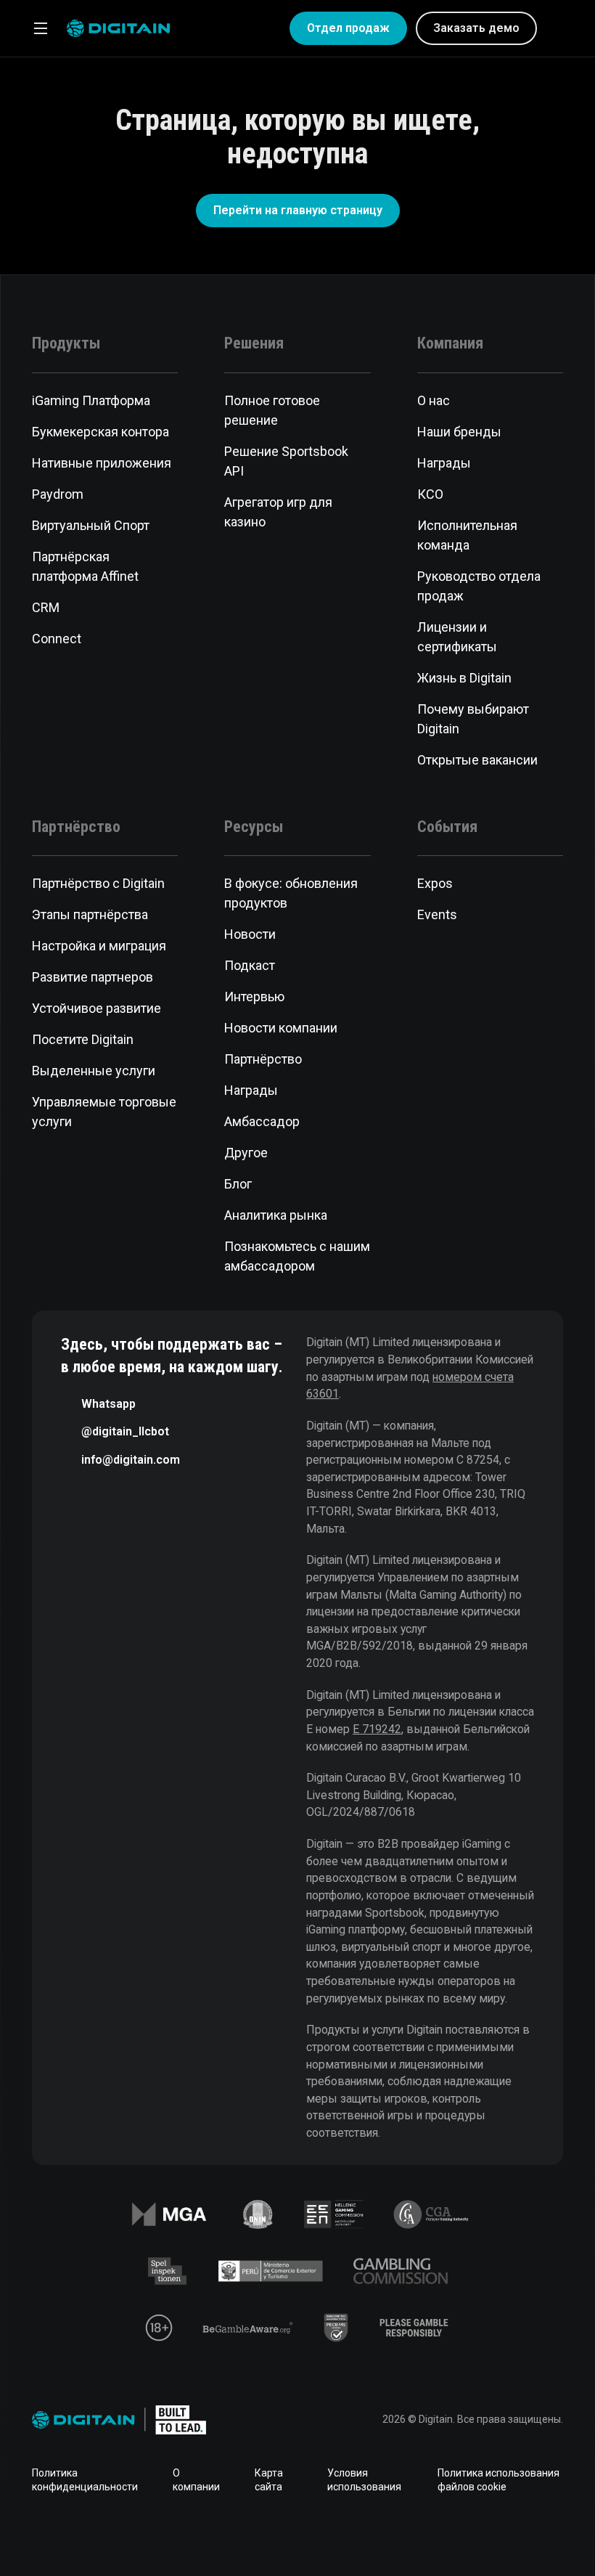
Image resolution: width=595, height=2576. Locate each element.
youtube (344, 2535)
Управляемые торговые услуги (104, 1112)
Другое (246, 1153)
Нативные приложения (102, 463)
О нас (434, 400)
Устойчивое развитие (97, 1008)
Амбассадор (262, 1121)
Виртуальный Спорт (91, 525)
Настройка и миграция (99, 946)
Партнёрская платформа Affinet (85, 566)
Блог (238, 1184)
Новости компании (281, 1028)
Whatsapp (108, 1404)
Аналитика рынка (276, 1215)
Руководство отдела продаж (479, 586)
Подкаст (250, 965)
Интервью (254, 996)
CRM (46, 607)
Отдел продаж (348, 28)
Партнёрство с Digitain (98, 883)
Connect (57, 639)
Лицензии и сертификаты (457, 637)
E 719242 (377, 1729)
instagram (390, 2535)
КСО (430, 494)
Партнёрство (263, 1059)
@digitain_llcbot (125, 1431)
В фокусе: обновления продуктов (291, 893)
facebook (205, 2535)
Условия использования (364, 2480)
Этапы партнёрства (90, 914)
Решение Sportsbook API (286, 461)
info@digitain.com (131, 1460)
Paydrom (58, 494)
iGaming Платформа (91, 400)
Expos (435, 883)
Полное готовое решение (272, 410)
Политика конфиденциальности (85, 2480)
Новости (250, 934)
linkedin (251, 2535)
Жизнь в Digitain (464, 678)
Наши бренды (459, 432)
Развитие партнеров (93, 977)
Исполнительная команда (467, 535)
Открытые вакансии (477, 760)
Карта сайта (269, 2480)
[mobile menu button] (41, 28)
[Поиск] (557, 28)
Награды (444, 463)
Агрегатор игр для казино (278, 512)
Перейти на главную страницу (298, 210)
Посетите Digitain (83, 1039)
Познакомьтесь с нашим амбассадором (297, 1256)
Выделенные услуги (94, 1071)
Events (437, 914)
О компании (196, 2480)
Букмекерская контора (100, 432)
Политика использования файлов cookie (498, 2480)
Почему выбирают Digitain (473, 719)
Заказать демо (476, 28)
